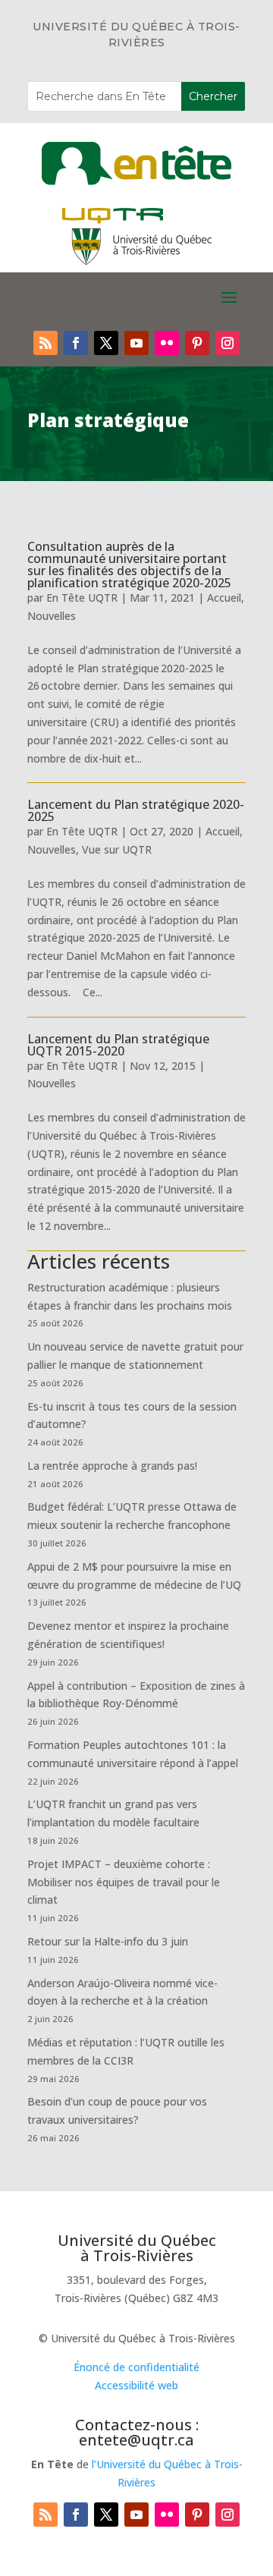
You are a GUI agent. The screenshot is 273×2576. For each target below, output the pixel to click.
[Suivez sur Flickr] (167, 343)
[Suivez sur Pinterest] (197, 343)
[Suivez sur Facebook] (76, 343)
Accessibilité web (136, 2385)
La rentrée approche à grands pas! (112, 1466)
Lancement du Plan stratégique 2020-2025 (136, 810)
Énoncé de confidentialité (136, 2367)
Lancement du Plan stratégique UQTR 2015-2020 (118, 1045)
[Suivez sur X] (106, 343)
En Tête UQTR (82, 598)
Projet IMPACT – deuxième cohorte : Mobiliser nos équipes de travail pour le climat (124, 1882)
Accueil (224, 598)
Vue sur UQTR (117, 849)
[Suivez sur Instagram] (227, 343)
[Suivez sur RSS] (45, 343)
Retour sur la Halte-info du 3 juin (108, 1941)
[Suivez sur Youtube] (136, 343)
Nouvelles (52, 616)
